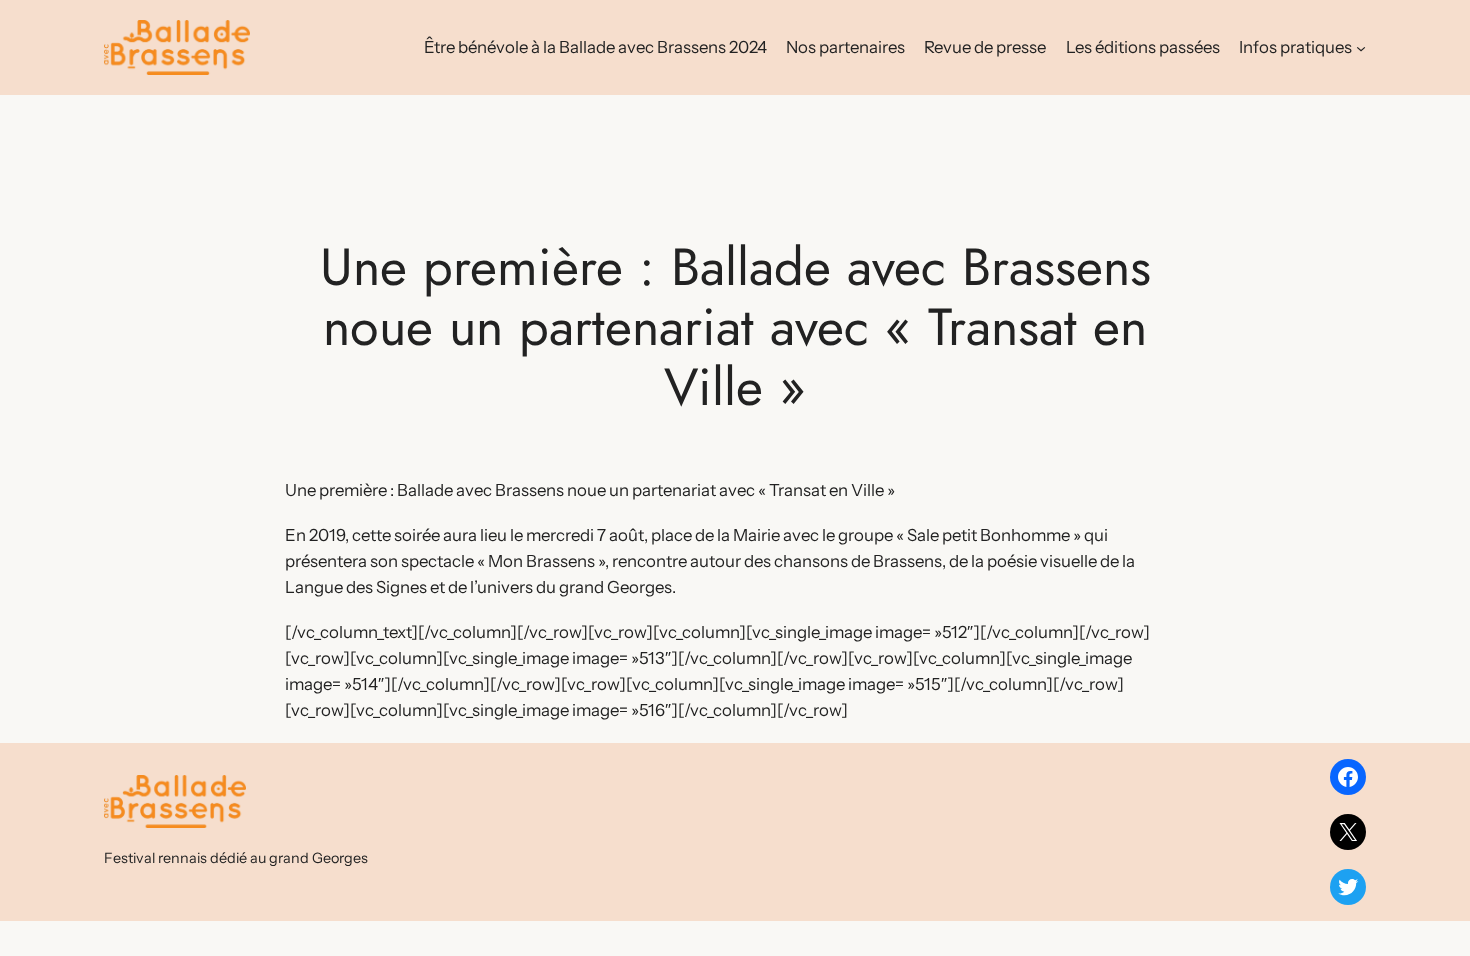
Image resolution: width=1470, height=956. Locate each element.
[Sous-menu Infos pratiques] (1361, 47)
